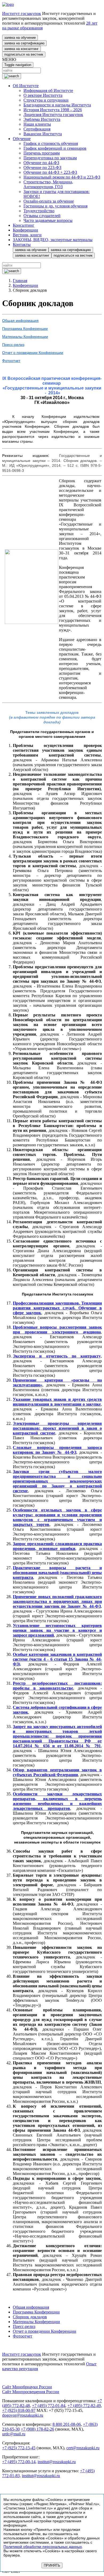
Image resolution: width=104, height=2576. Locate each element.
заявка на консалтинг (21, 49)
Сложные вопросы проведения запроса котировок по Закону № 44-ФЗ (57, 1450)
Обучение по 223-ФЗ (42, 167)
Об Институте (26, 86)
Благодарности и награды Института (57, 105)
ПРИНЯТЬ (52, 2565)
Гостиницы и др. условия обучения (55, 206)
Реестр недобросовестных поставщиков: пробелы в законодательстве (57, 1686)
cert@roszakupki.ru (83, 2448)
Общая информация (20, 321)
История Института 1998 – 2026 (53, 110)
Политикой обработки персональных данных (43, 2547)
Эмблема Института (42, 119)
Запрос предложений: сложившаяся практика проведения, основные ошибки (57, 1546)
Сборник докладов (30, 2317)
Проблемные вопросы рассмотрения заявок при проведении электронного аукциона (57, 1330)
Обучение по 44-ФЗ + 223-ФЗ (50, 172)
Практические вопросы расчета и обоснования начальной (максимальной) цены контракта (57, 1573)
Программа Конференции (25, 329)
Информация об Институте (48, 90)
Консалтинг (24, 225)
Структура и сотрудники (46, 100)
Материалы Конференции (25, 337)
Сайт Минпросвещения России (31, 2392)
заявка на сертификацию (24, 43)
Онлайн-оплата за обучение (49, 201)
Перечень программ (42, 153)
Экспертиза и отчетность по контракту (57, 1356)
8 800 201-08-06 (67, 2424)
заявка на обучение (20, 38)
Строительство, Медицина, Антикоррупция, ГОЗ (48, 184)
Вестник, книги (27, 235)
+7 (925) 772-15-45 (19, 2448)
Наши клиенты (37, 124)
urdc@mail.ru (14, 2434)
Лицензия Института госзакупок (53, 115)
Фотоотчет (11, 361)
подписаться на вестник (24, 54)
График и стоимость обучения (51, 143)
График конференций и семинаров (55, 148)
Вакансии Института (43, 134)
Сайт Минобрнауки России (27, 2387)
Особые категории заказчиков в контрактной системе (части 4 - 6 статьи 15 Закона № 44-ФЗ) (57, 1659)
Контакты (22, 244)
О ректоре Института (43, 95)
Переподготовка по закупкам (50, 158)
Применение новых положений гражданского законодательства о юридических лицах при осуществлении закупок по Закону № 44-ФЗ (57, 1601)
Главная (20, 281)
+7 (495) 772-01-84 (49, 2406)
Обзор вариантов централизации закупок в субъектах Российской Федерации (57, 1772)
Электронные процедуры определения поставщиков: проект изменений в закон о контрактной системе (57, 1428)
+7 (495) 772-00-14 (19, 2462)
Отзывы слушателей (42, 216)
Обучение (22, 139)
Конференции (25, 230)
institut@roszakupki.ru (57, 2462)
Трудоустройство (39, 211)
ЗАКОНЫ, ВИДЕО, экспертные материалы (53, 240)
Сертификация (37, 129)
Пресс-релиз (13, 345)
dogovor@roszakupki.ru (23, 2415)
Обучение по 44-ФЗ (41, 163)
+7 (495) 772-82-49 (84, 2406)
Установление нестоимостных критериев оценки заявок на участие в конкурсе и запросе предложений (57, 1630)
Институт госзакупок (22, 14)
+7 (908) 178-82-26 (37, 2429)
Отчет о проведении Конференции (33, 353)
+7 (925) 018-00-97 (19, 2410)
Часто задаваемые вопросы (48, 220)
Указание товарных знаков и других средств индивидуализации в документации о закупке (57, 1402)
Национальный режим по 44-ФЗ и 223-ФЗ (62, 177)
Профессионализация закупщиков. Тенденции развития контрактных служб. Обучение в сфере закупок (57, 1308)
